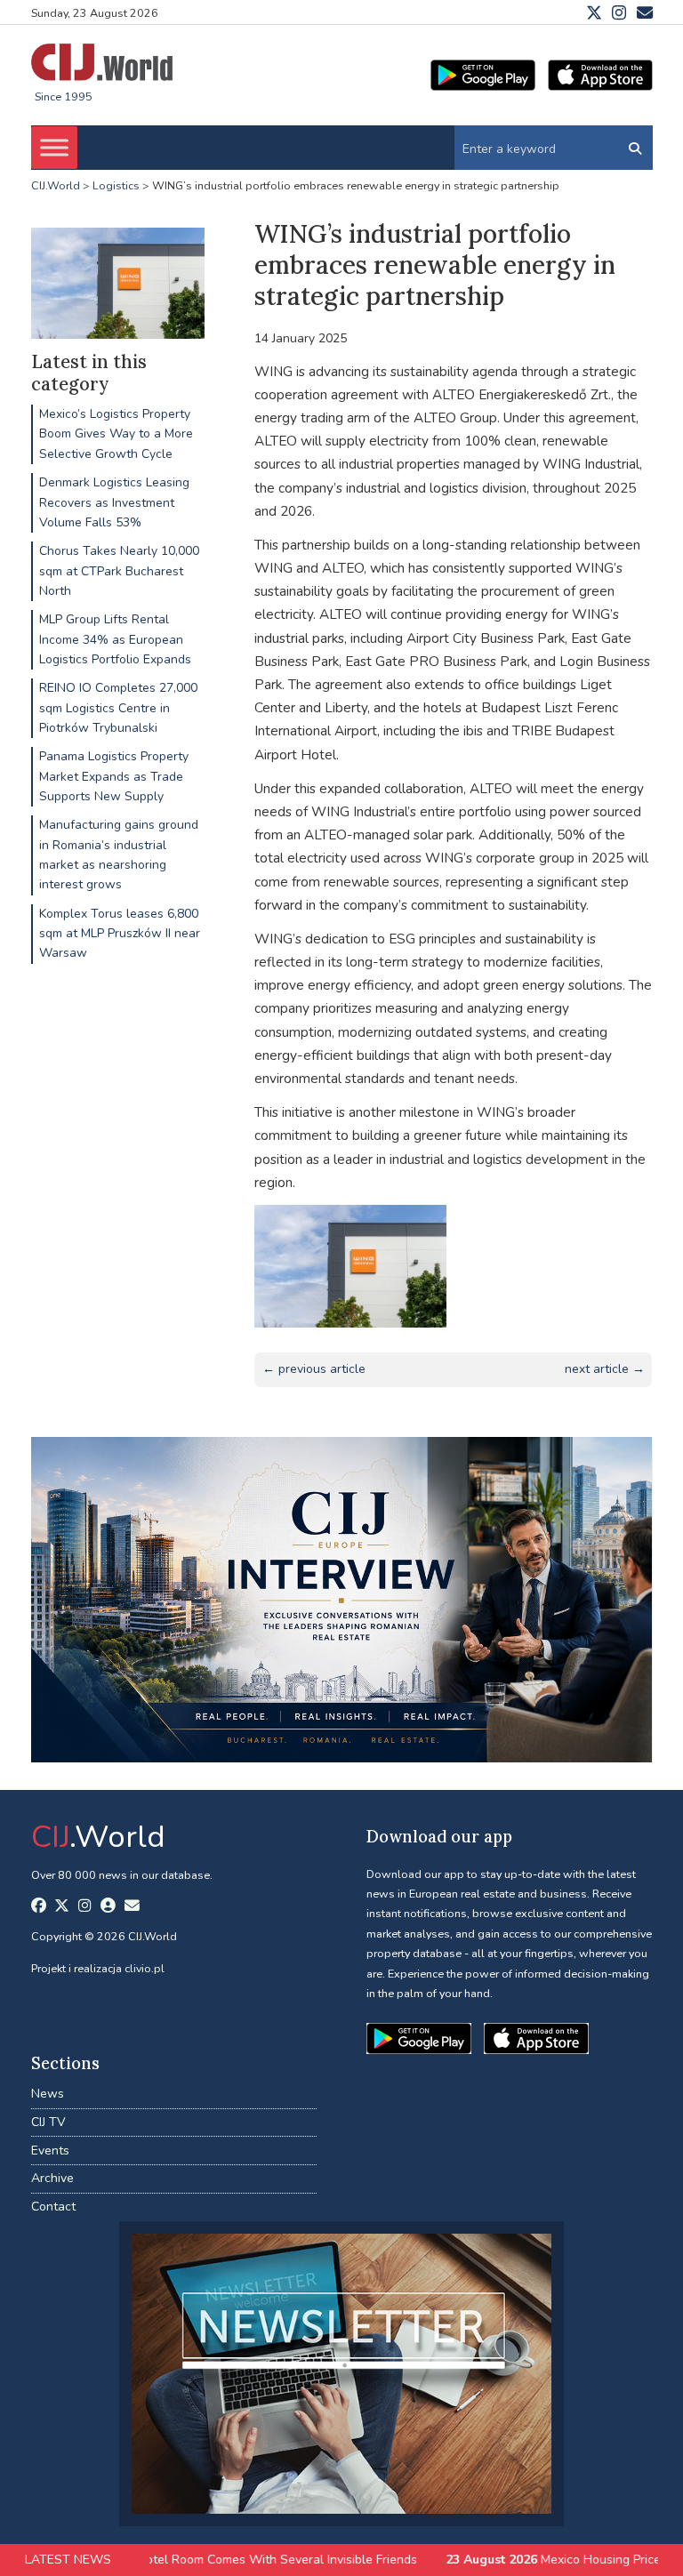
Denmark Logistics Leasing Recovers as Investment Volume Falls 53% (114, 502)
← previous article (314, 1369)
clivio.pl (145, 1968)
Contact (53, 2207)
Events (50, 2151)
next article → (605, 1369)
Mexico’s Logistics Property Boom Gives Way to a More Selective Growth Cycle (116, 434)
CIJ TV (48, 2122)
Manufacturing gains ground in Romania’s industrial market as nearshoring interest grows (119, 855)
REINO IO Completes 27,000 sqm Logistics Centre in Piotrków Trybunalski (118, 708)
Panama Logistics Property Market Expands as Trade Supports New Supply (114, 776)
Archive (52, 2178)
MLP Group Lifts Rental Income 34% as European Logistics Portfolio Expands (115, 639)
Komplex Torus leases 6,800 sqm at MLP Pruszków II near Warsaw (120, 934)
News (48, 2094)
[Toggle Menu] (54, 148)
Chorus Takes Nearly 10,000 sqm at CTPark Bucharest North (119, 571)
